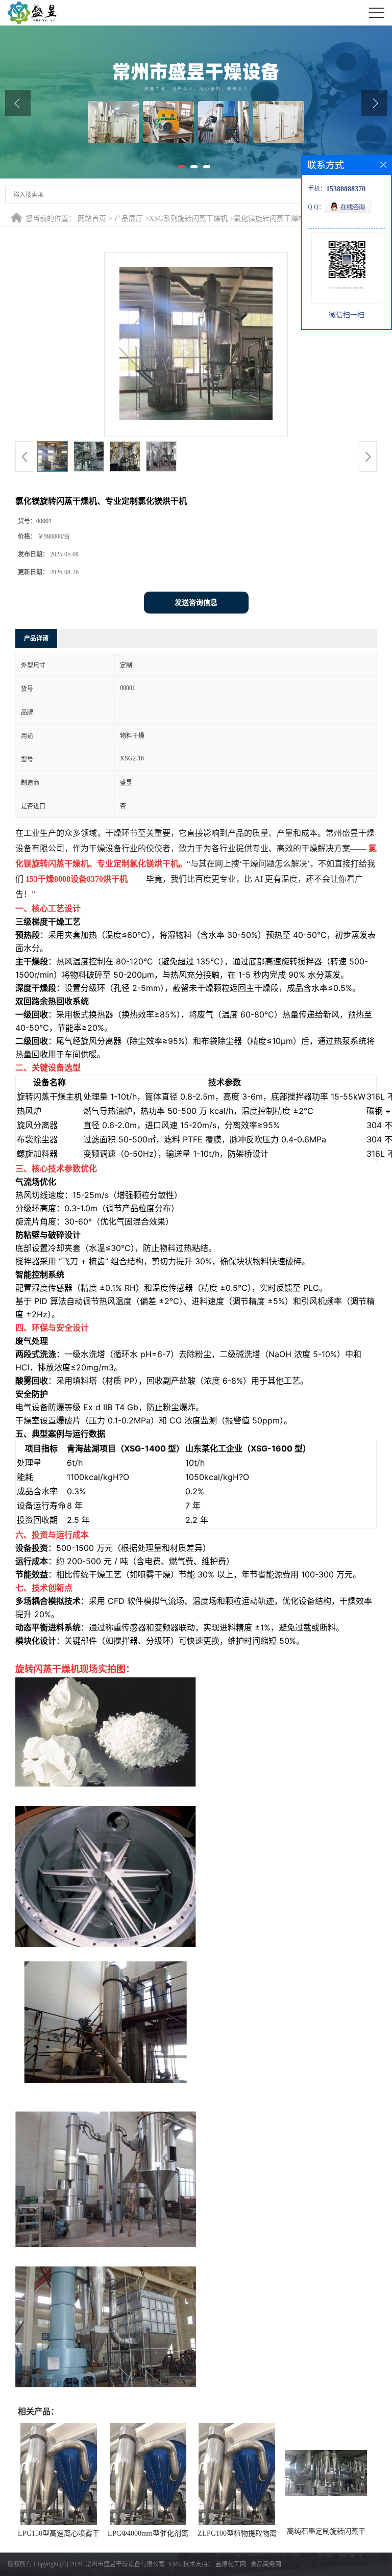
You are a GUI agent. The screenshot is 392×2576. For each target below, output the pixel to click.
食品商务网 (266, 2564)
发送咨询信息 (196, 603)
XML (175, 2564)
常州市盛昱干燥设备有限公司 (125, 2564)
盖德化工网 (231, 2564)
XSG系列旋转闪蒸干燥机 (188, 219)
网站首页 (92, 219)
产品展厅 (129, 219)
